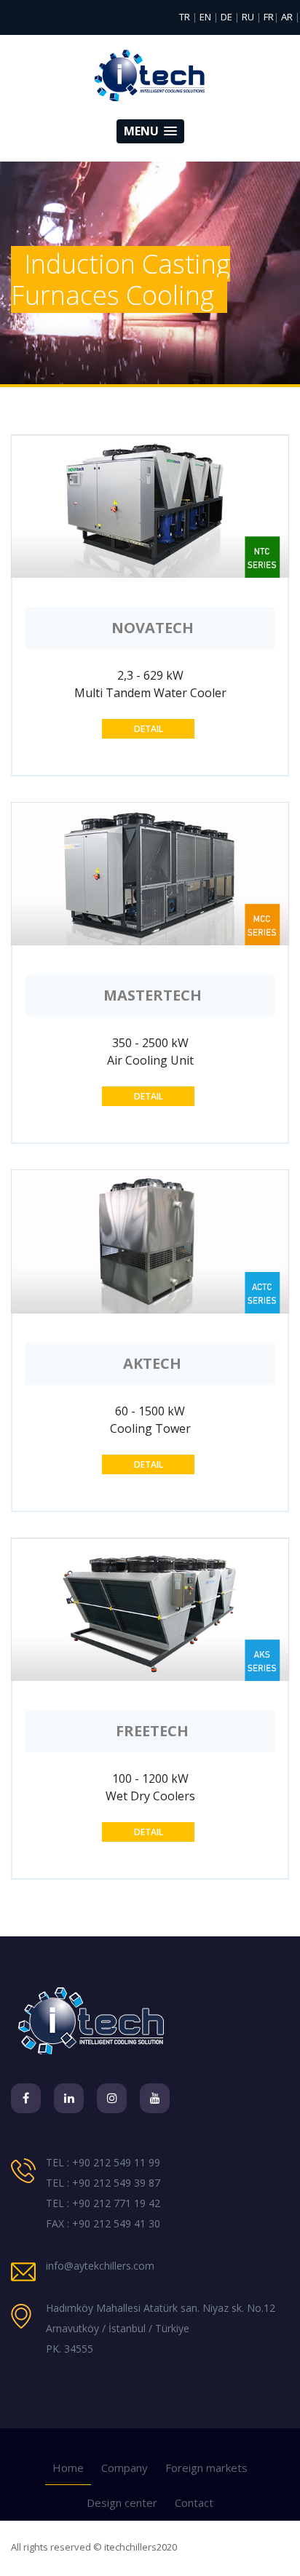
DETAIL (149, 729)
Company (125, 2468)
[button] (150, 131)
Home (68, 2468)
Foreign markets (206, 2468)
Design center (122, 2503)
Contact (194, 2503)
